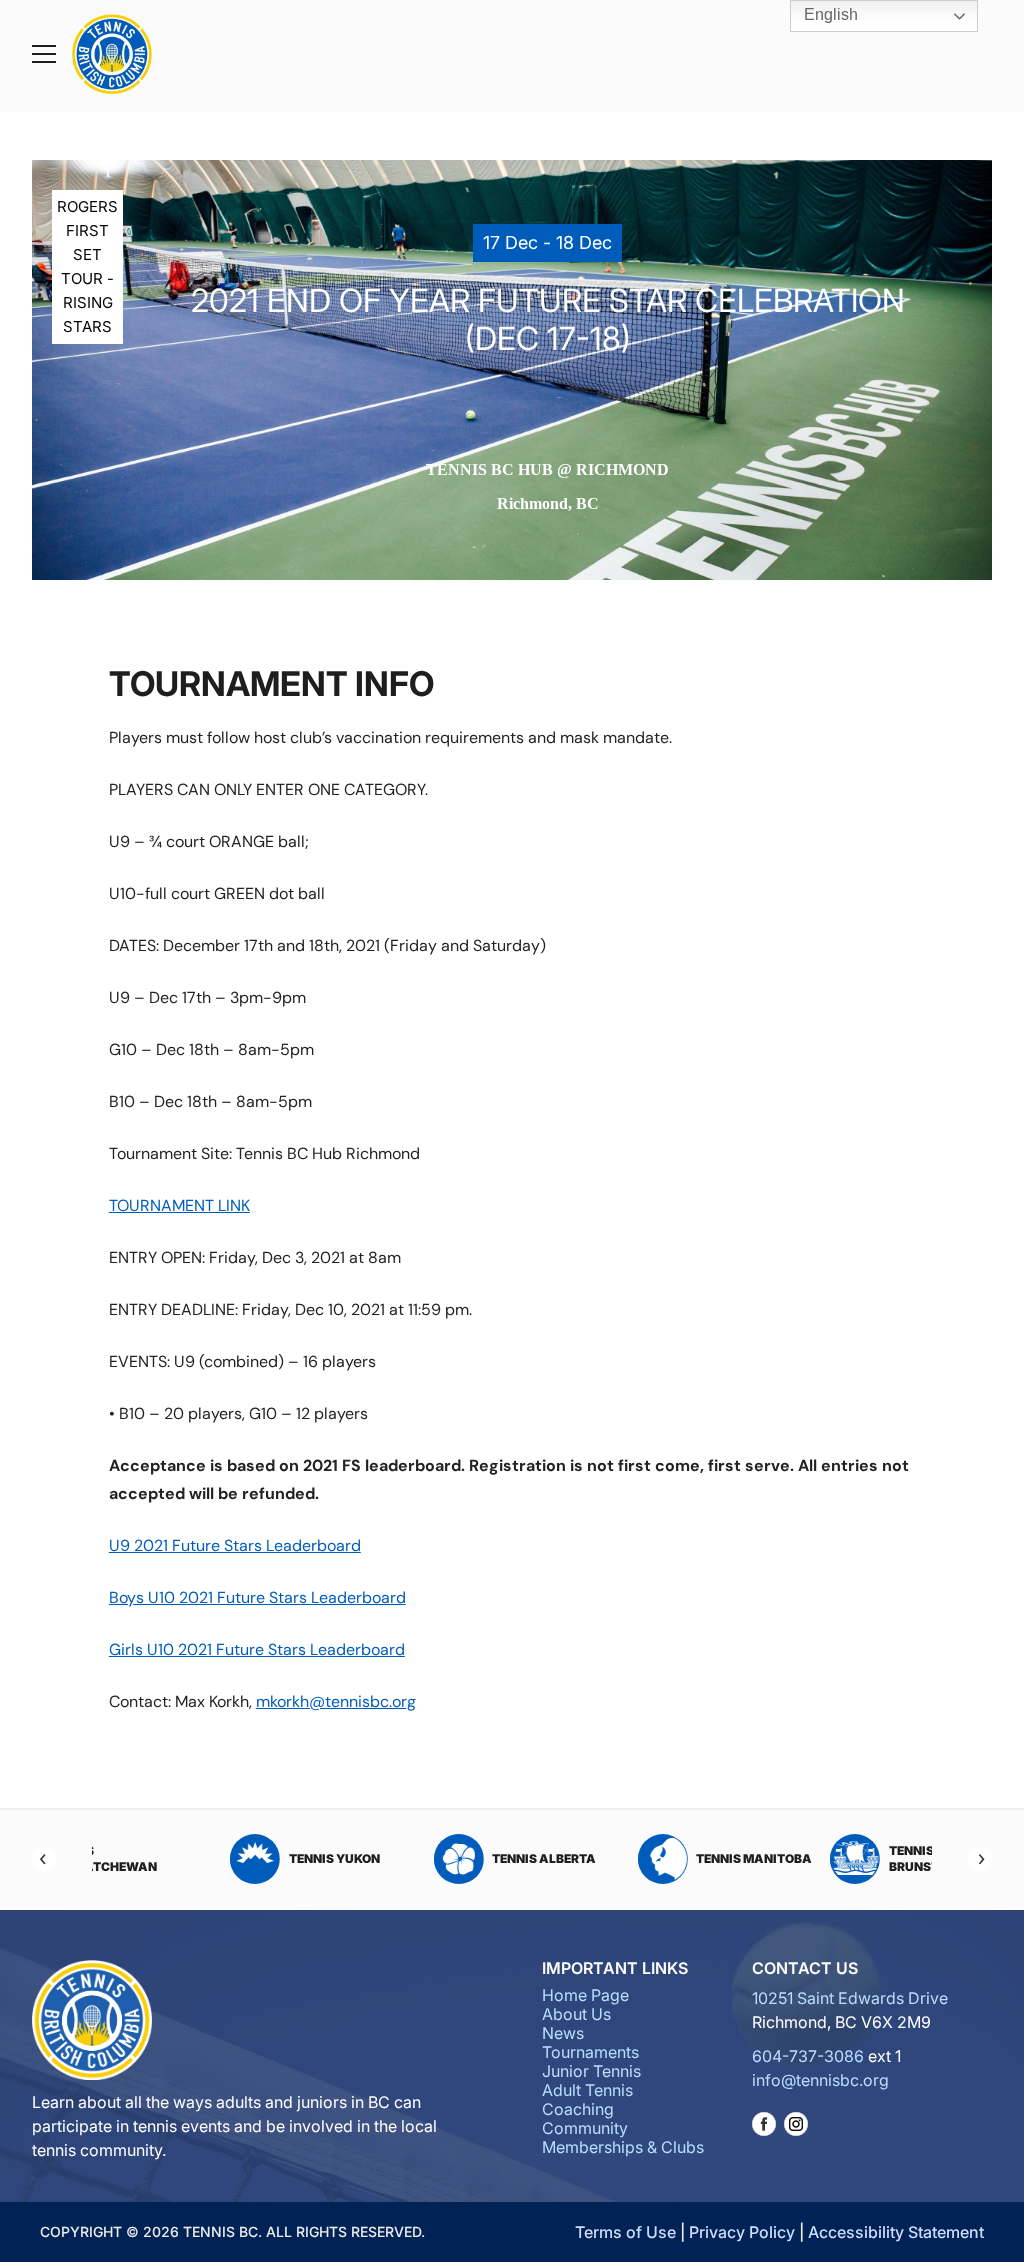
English (829, 14)
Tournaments (590, 2052)
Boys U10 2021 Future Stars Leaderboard (257, 1597)
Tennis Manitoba (437, 1858)
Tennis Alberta (227, 1858)
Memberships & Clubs (623, 2147)
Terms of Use (625, 2232)
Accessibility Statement (896, 2232)
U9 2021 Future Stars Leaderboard (235, 1545)
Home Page (585, 1995)
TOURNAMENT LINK (179, 1205)
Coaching (578, 2109)
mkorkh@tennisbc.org (336, 1701)
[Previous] (44, 1859)
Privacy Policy (742, 2232)
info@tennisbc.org (820, 2080)
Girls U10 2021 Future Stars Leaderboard (257, 1649)
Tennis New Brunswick (609, 1858)
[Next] (980, 1859)
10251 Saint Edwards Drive (850, 1998)
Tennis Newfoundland (834, 1858)
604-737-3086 (808, 2056)
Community (585, 2128)
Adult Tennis (587, 2090)
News (563, 2033)
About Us (576, 2014)
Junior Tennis (591, 2071)
